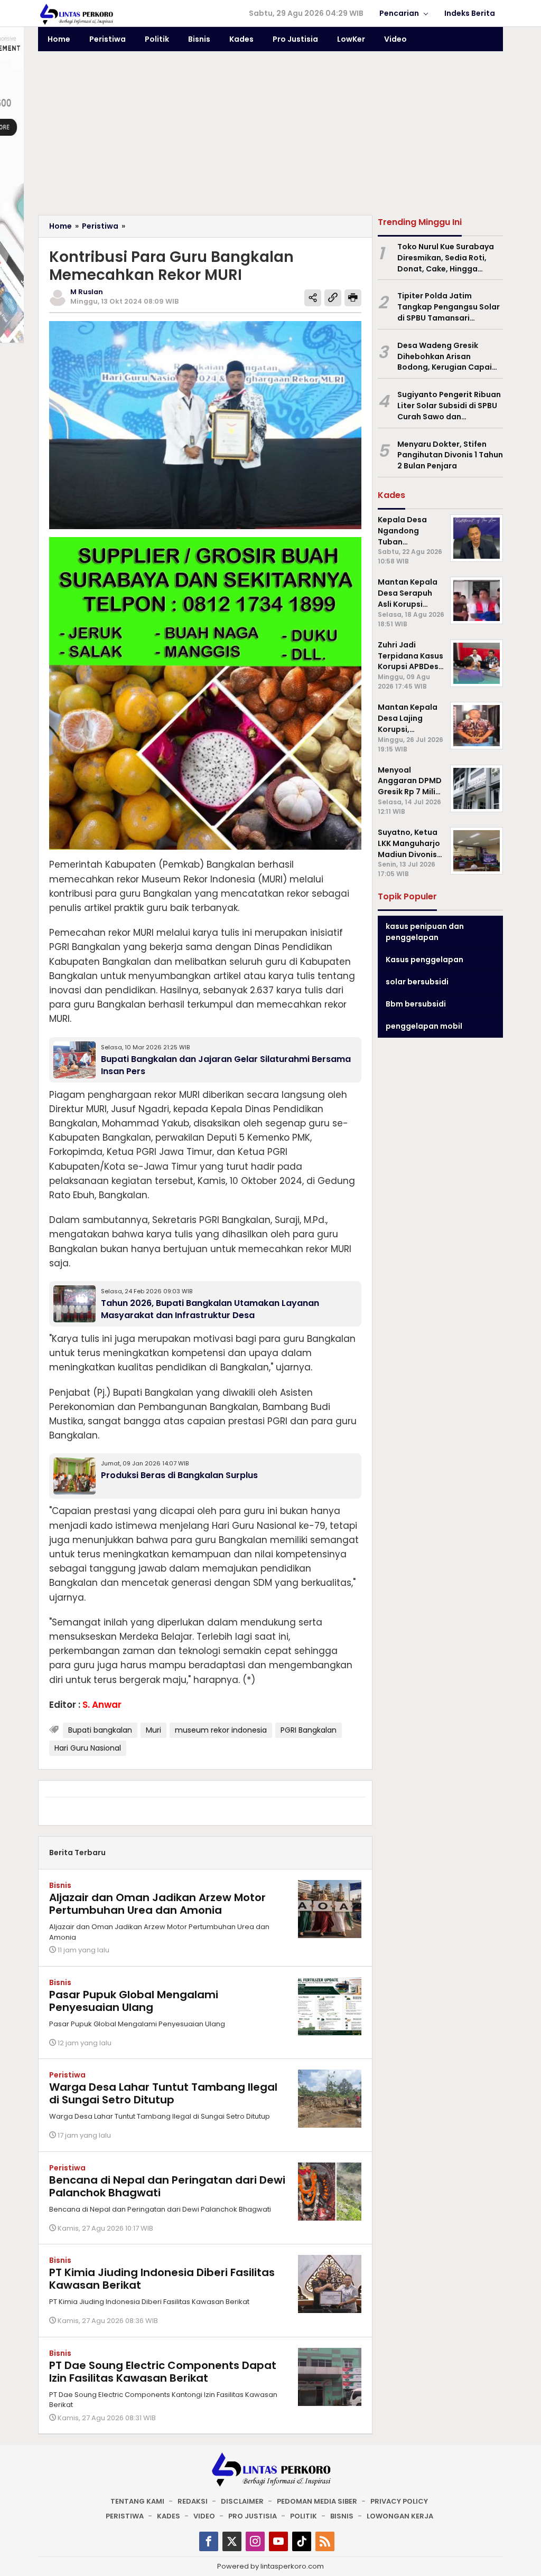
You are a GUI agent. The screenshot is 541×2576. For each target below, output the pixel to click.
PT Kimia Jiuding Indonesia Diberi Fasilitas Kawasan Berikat (162, 2279)
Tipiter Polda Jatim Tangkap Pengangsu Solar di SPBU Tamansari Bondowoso (449, 307)
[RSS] (325, 2541)
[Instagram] (255, 2541)
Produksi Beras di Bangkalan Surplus (179, 1475)
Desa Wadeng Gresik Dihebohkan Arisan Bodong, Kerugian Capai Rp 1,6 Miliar (445, 356)
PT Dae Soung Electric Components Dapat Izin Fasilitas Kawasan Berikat (163, 2372)
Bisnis (60, 1885)
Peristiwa (67, 2075)
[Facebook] (209, 2541)
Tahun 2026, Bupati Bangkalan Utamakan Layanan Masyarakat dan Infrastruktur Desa (210, 1309)
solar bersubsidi (417, 982)
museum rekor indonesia (221, 1730)
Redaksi (193, 2501)
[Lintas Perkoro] (76, 14)
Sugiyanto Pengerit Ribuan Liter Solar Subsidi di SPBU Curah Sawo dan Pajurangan (449, 406)
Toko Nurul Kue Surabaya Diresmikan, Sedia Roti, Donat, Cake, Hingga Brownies (446, 258)
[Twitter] (232, 2541)
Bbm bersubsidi (416, 1004)
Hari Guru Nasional (88, 1748)
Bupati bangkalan (100, 1730)
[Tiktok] (302, 2541)
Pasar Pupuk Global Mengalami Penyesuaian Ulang (134, 2001)
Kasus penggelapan (425, 960)
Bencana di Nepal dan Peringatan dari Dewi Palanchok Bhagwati (167, 2186)
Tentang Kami (137, 2501)
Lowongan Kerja (400, 2516)
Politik (304, 2516)
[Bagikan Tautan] (313, 298)
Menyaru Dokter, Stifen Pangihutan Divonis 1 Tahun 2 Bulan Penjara (450, 455)
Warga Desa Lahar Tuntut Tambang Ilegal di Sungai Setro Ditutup (163, 2093)
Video (204, 2516)
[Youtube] (278, 2541)
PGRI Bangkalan (309, 1730)
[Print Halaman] (353, 298)
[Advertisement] (270, 136)
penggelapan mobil (424, 1026)
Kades (169, 2516)
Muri (153, 1730)
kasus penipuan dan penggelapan (425, 932)
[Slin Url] (333, 298)
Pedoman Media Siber (317, 2501)
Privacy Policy (399, 2501)
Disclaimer (242, 2501)
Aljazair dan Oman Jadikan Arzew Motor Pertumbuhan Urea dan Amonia (157, 1904)
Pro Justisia (253, 2516)
